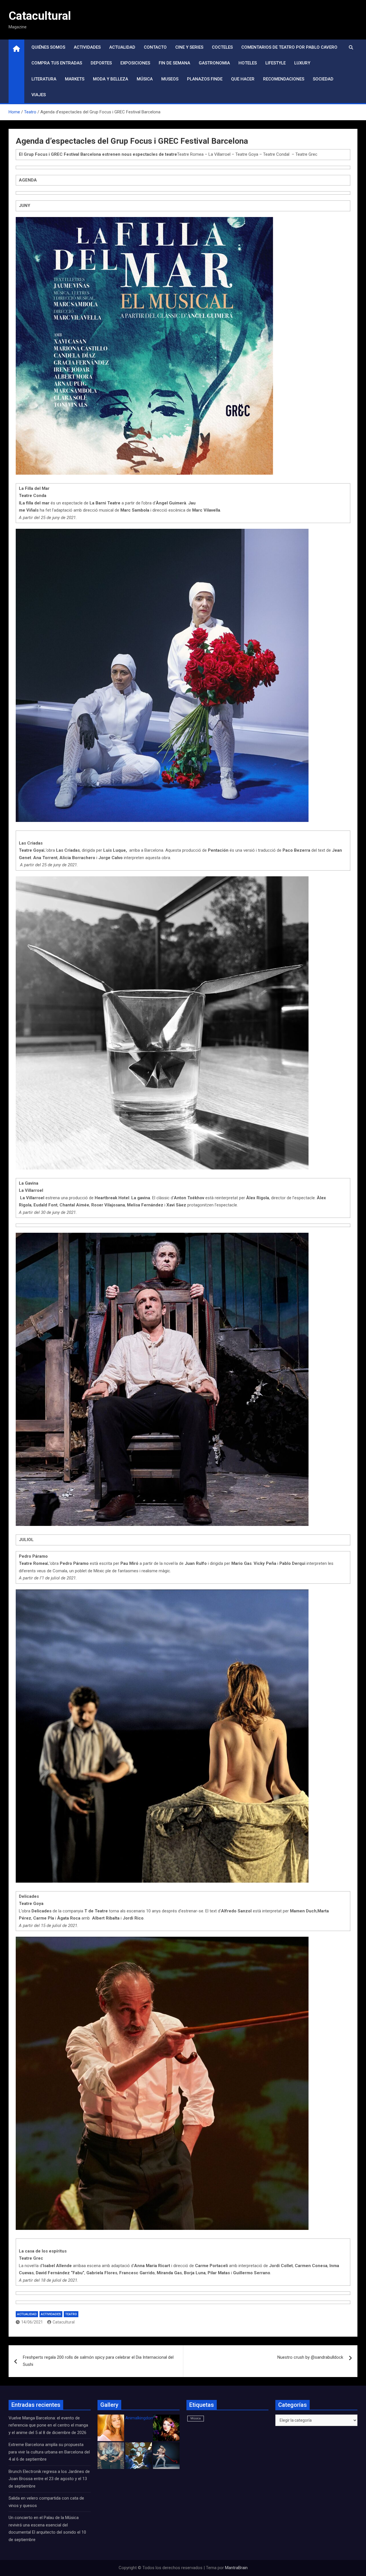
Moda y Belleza (111, 79)
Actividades (87, 47)
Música (145, 79)
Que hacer (243, 79)
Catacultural (40, 16)
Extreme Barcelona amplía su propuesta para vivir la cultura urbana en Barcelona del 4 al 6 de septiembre (49, 2452)
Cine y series (189, 47)
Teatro (71, 2314)
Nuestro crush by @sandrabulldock (310, 2357)
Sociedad (323, 79)
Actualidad (122, 47)
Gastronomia (214, 63)
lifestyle (276, 63)
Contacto (155, 47)
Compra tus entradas (57, 63)
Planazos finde (205, 79)
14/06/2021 (32, 2322)
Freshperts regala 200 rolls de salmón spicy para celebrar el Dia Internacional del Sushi (98, 2361)
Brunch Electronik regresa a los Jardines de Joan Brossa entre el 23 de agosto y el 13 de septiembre (49, 2479)
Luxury (302, 63)
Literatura (44, 79)
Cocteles (222, 47)
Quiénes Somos (48, 47)
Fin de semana (174, 63)
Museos (170, 79)
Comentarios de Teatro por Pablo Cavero (289, 47)
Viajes (39, 95)
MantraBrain (236, 2568)
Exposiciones (135, 63)
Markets (75, 79)
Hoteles (248, 63)
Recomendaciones (284, 79)
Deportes (101, 63)
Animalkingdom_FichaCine (150, 2418)
